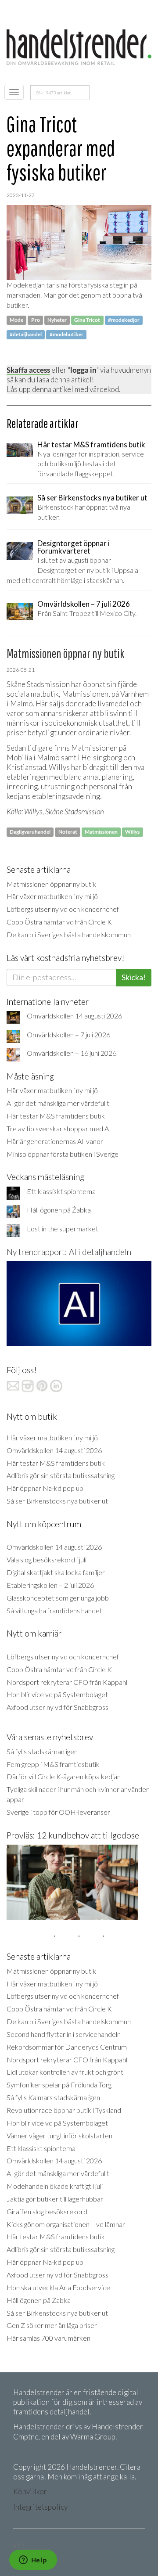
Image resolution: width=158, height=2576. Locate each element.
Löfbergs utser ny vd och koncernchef (63, 909)
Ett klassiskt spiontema (61, 1191)
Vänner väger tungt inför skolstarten (59, 2135)
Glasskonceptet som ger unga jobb (58, 1598)
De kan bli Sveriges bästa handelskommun (69, 934)
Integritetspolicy (40, 2507)
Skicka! (134, 977)
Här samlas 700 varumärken (48, 2338)
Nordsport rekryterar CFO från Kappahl (67, 1682)
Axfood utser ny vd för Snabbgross (57, 1707)
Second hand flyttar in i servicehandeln (64, 2034)
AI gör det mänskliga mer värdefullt (58, 1103)
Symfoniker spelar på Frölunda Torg (59, 2085)
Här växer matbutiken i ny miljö (52, 896)
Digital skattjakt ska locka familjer (56, 1572)
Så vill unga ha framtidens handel (54, 1610)
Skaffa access (28, 370)
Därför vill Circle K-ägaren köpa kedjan (64, 1776)
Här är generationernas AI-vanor (55, 1141)
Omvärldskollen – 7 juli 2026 (68, 1034)
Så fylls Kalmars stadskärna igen (53, 2097)
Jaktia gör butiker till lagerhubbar (55, 2199)
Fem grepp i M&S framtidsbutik (53, 1764)
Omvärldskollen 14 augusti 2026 (74, 1016)
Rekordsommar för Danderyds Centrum (67, 2047)
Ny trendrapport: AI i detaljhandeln (69, 1252)
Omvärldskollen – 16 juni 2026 (72, 1053)
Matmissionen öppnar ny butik (51, 884)
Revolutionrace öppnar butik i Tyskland (64, 2110)
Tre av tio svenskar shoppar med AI (59, 1128)
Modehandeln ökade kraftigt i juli (55, 2186)
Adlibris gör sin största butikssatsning (61, 1475)
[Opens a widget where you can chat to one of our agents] (33, 2561)
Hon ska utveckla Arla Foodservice (58, 2287)
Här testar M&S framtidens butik (56, 1116)
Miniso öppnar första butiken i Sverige (63, 1154)
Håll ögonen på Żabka (59, 1210)
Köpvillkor (30, 2491)
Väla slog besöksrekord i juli (47, 1560)
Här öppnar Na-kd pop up (45, 1488)
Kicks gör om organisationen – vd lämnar (66, 2224)
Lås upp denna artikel (40, 389)
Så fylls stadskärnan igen (42, 1751)
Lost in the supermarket (63, 1229)
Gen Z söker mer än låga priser (52, 2325)
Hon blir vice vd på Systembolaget (57, 1694)
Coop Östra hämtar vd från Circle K (59, 922)
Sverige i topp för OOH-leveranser (58, 1812)
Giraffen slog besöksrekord (47, 2211)
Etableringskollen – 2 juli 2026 (50, 1585)
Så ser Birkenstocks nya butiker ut (57, 1501)
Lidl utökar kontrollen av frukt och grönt (65, 2072)
